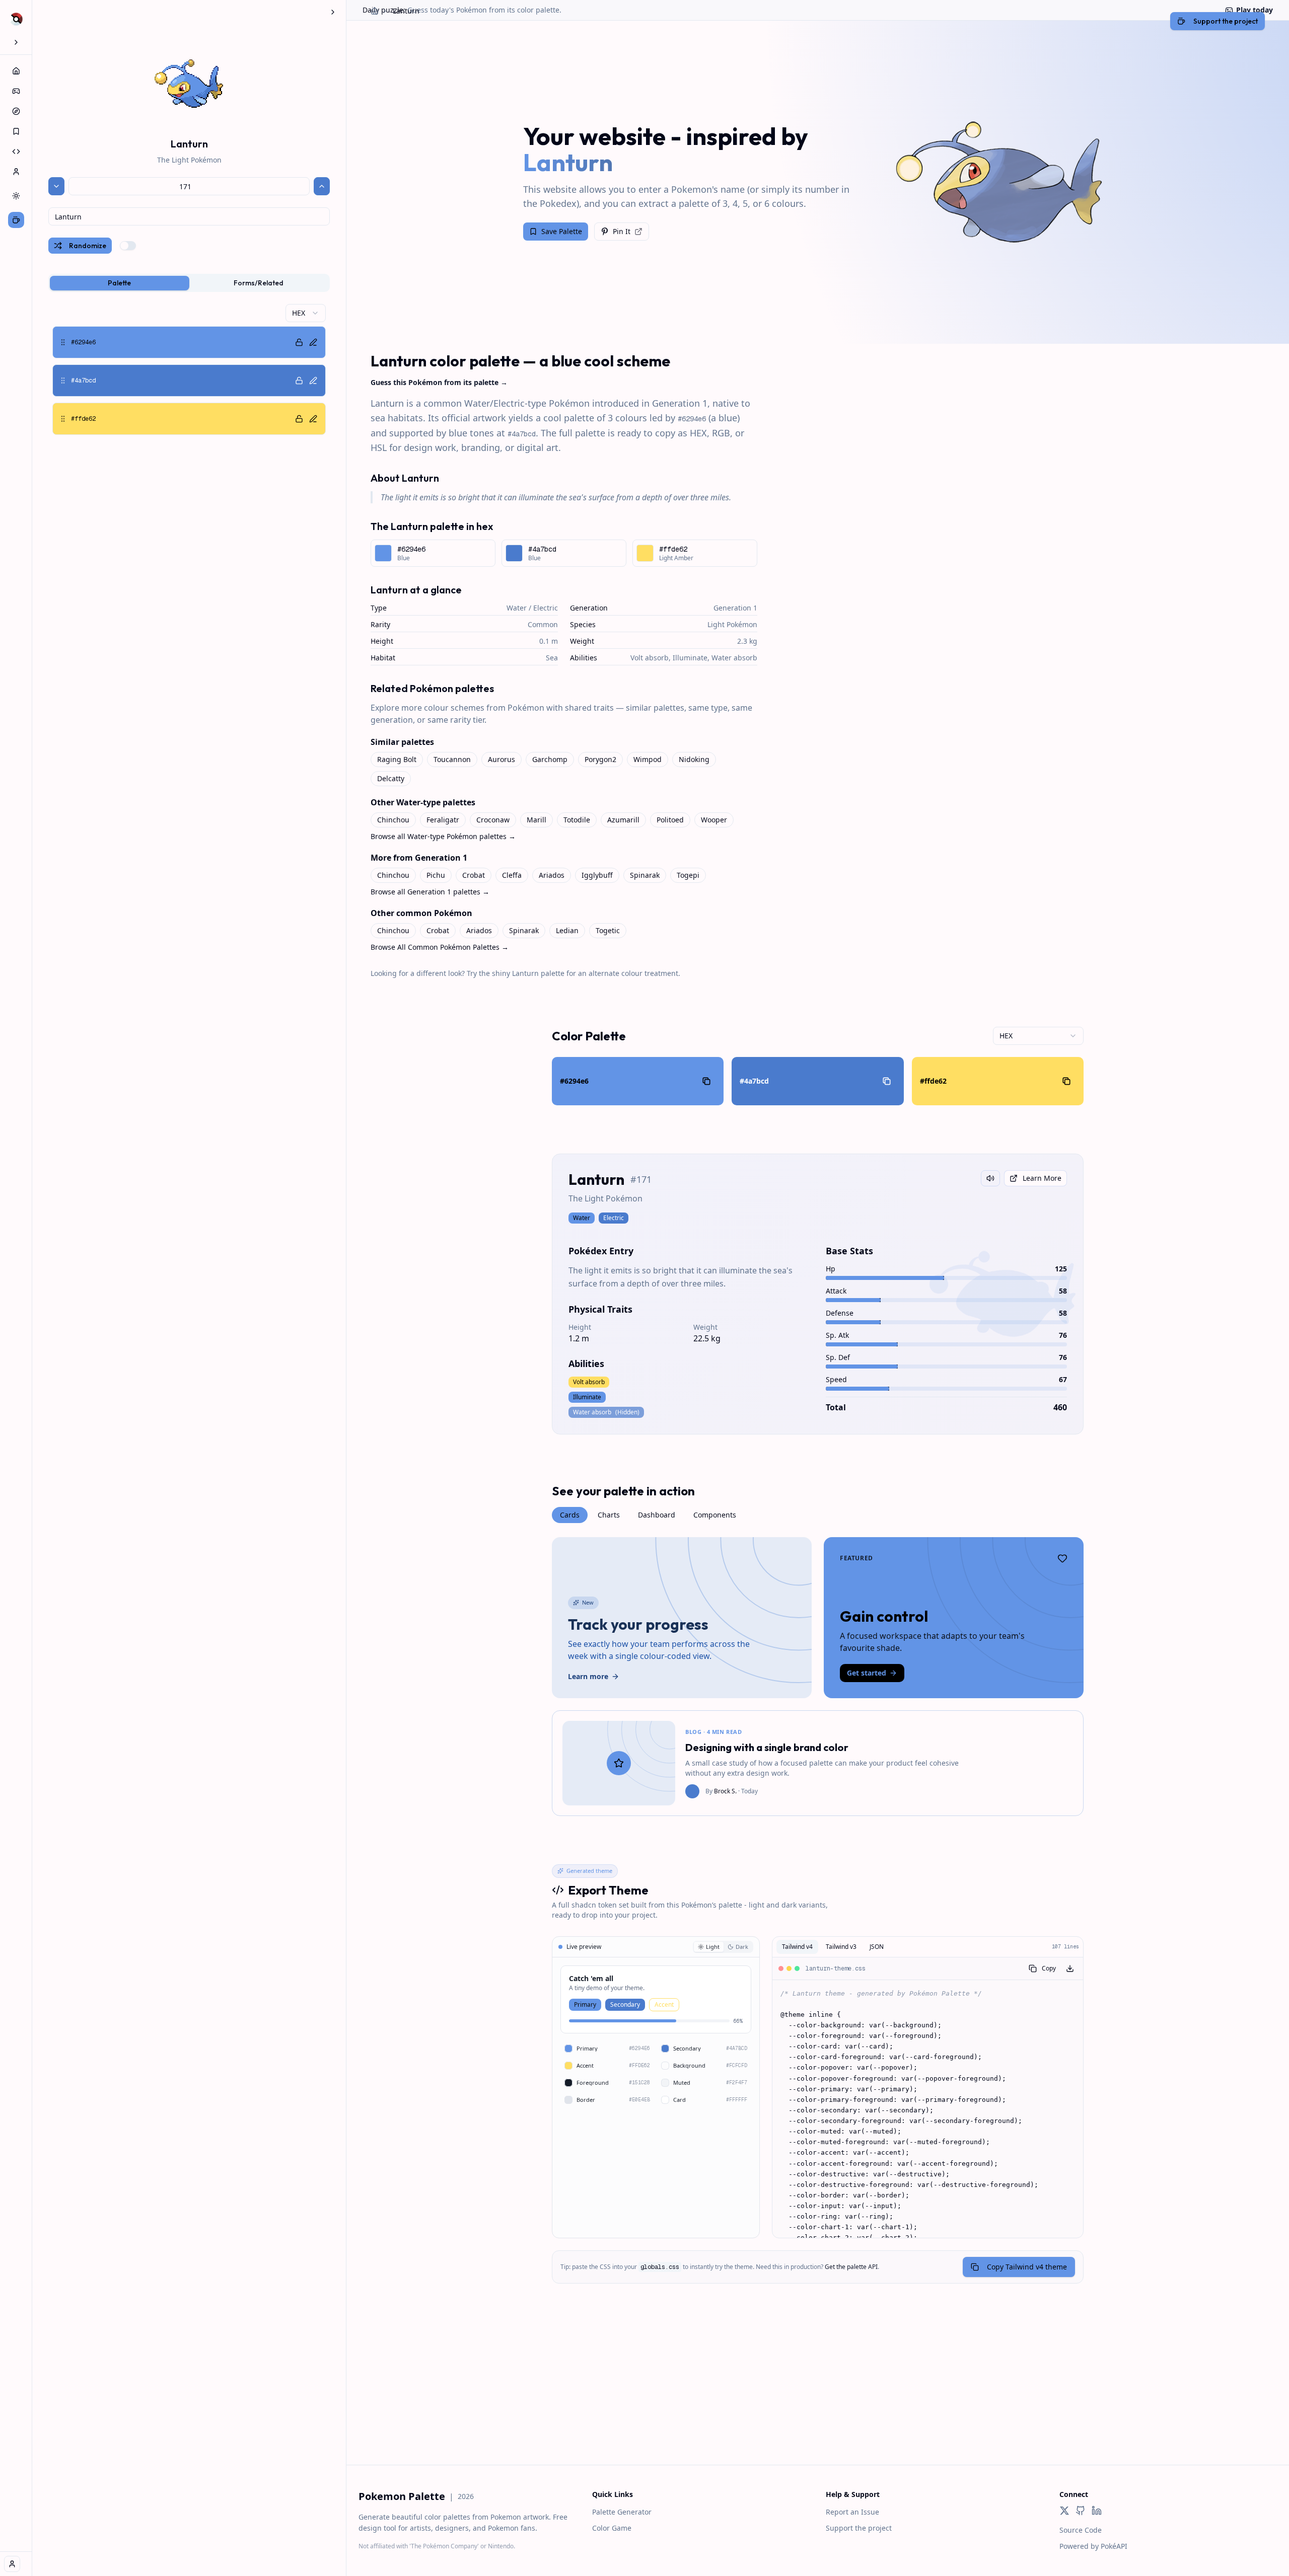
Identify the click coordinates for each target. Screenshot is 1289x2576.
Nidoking (694, 759)
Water (517, 608)
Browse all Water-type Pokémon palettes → (443, 836)
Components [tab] (715, 1515)
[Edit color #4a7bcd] (313, 381)
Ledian (567, 930)
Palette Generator (622, 2512)
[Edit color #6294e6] (313, 342)
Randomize (88, 246)
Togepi (688, 875)
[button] (189, 342)
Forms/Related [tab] (259, 283)
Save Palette (562, 231)
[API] (16, 151)
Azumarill (623, 820)
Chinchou (393, 820)
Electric (546, 608)
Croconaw (493, 820)
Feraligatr (443, 820)
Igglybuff (597, 875)
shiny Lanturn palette (528, 973)
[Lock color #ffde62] (299, 419)
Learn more (588, 1676)
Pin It (622, 231)
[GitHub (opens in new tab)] (1081, 2511)
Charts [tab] (609, 1515)
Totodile (577, 820)
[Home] (16, 71)
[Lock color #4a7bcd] (299, 381)
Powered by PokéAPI (1093, 2546)
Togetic (608, 930)
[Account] (16, 172)
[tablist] (189, 283)
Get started (867, 1673)
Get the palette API (851, 2267)
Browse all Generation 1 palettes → (430, 892)
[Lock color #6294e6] (299, 342)
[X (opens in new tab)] (1064, 2511)
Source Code (1081, 2530)
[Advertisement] (818, 2394)
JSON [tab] (877, 1947)
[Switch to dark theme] (16, 196)
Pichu (436, 875)
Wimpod (648, 759)
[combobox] (189, 216)
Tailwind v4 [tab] (797, 1947)
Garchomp (550, 759)
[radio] (709, 1947)
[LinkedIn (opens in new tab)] (1097, 2511)
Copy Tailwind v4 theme (1027, 2267)
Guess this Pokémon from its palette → (439, 382)
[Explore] (16, 111)
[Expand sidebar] (16, 42)
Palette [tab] (119, 283)
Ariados (552, 875)
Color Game (612, 2528)
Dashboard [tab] (657, 1515)
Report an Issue (852, 2512)
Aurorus (502, 759)
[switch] (128, 246)
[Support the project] (16, 220)
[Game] (16, 91)
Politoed (670, 820)
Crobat (474, 875)
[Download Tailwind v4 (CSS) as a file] (1070, 1968)
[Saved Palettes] (16, 131)
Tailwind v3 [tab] (841, 1947)
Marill (536, 820)
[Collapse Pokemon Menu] (333, 12)
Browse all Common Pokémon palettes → (440, 947)
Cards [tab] (570, 1515)
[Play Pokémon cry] (990, 1178)
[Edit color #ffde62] (313, 419)
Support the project (859, 2528)
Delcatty (391, 778)
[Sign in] (12, 2564)
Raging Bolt (397, 759)
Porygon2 (600, 759)
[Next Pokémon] (322, 186)
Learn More (1042, 1178)
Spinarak (645, 875)
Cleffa (512, 875)
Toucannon (452, 759)
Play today (1255, 10)
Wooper (714, 820)
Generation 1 (735, 608)
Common (543, 624)
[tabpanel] (189, 369)
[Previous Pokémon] (56, 186)
